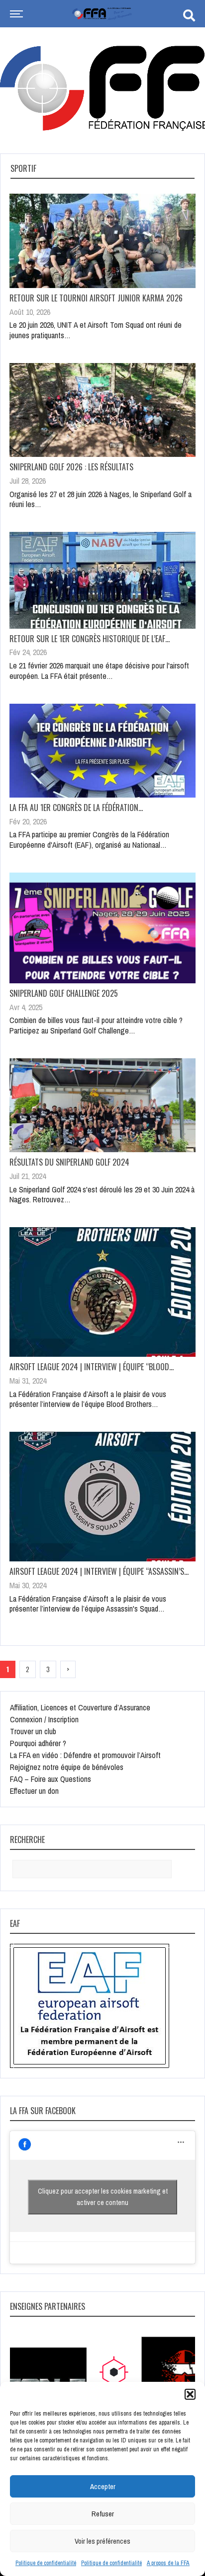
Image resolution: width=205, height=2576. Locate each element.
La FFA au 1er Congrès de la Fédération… (76, 808)
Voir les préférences (102, 2541)
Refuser (103, 2514)
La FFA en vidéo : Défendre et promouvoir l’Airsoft (85, 1755)
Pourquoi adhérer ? (38, 1743)
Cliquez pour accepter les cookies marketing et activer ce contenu (103, 2197)
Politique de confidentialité (46, 2563)
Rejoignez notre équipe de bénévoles (67, 1767)
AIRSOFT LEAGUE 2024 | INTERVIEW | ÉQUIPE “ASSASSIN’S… (99, 1571)
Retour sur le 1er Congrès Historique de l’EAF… (90, 639)
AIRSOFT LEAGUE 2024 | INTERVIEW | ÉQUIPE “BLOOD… (92, 1367)
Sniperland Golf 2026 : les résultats (71, 467)
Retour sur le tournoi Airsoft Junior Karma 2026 (96, 298)
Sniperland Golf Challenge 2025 (64, 993)
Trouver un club (33, 1731)
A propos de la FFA (168, 2563)
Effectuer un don (34, 1791)
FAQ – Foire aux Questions (51, 1779)
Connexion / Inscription (44, 1719)
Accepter (103, 2486)
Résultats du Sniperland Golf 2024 (69, 1162)
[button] (190, 2394)
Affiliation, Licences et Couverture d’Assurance (80, 1707)
